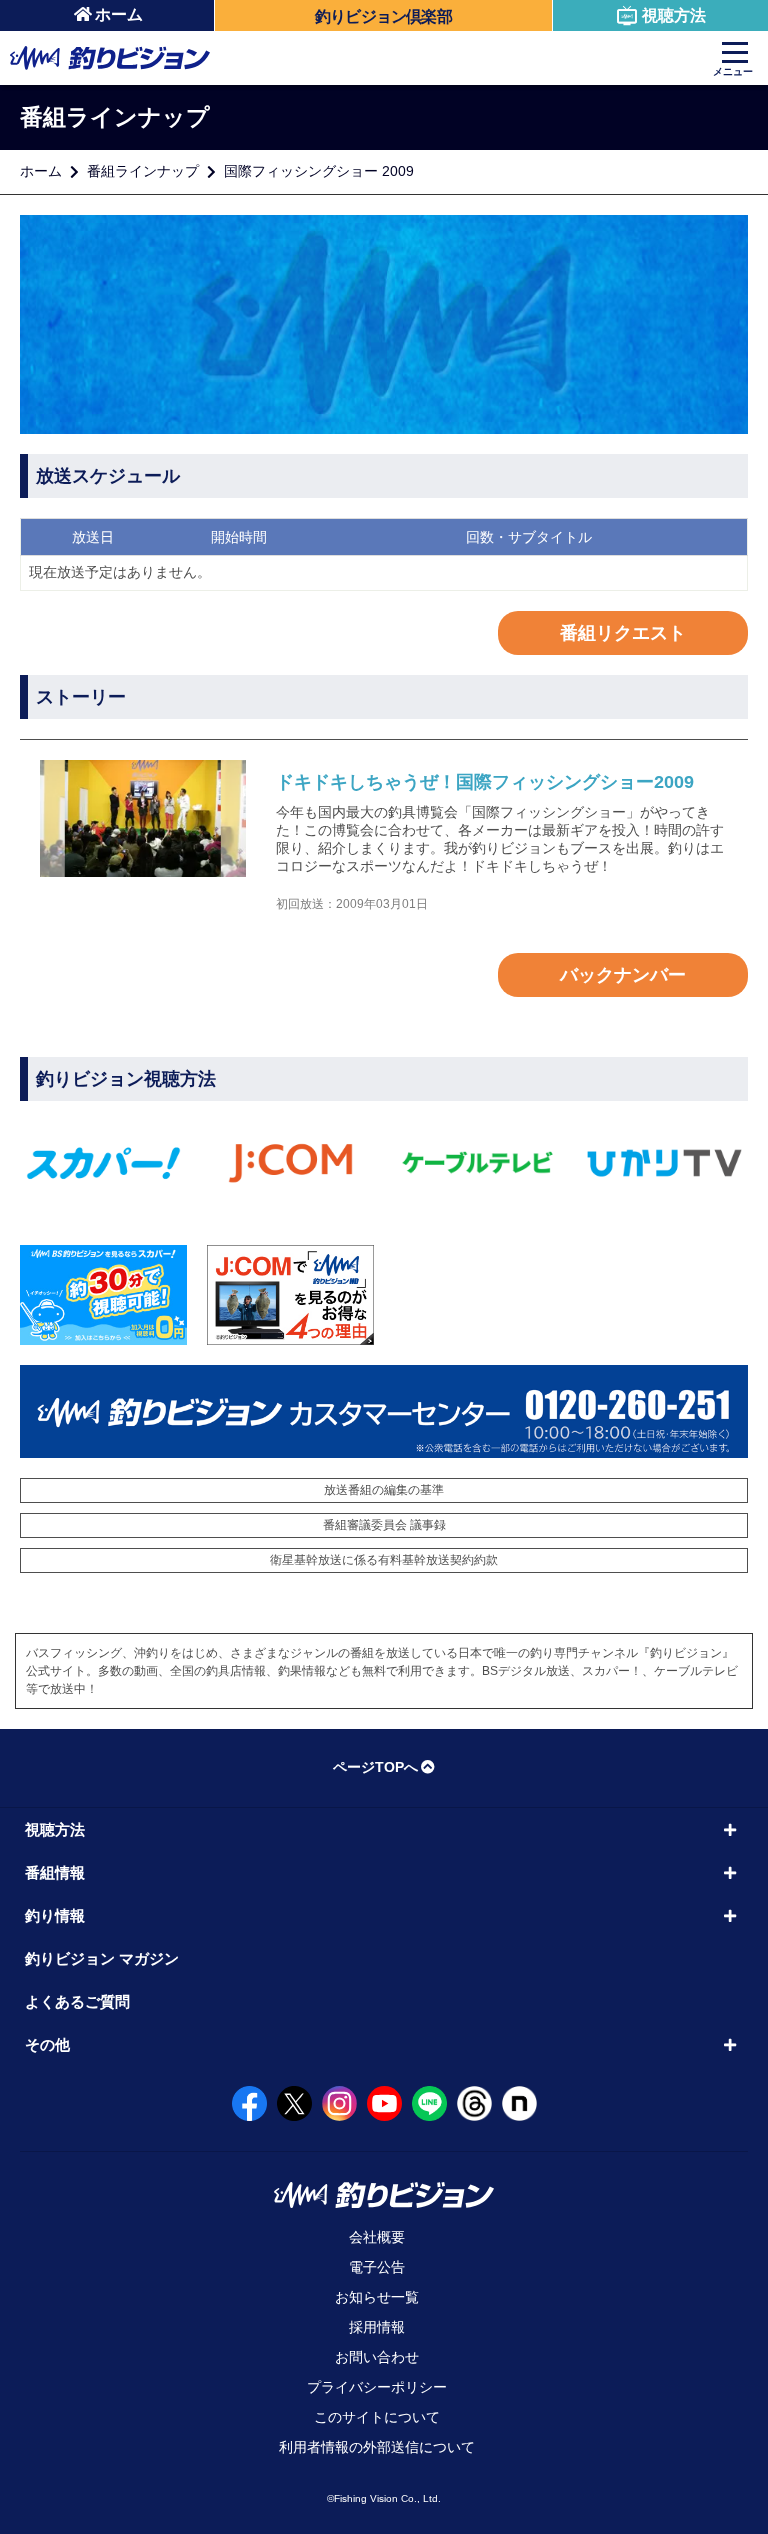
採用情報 (377, 2327)
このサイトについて (377, 2417)
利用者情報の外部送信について (377, 2447)
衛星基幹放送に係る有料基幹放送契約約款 (384, 1560)
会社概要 (377, 2237)
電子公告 (377, 2267)
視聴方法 (674, 15)
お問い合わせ (377, 2357)
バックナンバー (623, 975)
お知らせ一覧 (377, 2297)
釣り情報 (55, 1915)
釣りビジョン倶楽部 (383, 16)
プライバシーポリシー (377, 2387)
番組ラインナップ (143, 171)
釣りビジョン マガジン (102, 1958)
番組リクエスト (623, 633)
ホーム (119, 14)
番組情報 (55, 1872)
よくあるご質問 (77, 2001)
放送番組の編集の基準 (384, 1490)
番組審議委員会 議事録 (384, 1525)
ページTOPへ (375, 1767)
